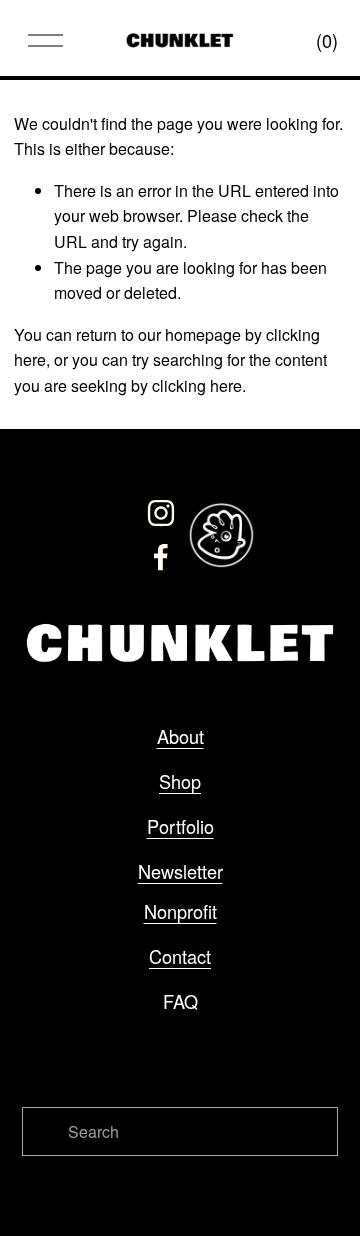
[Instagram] (161, 513)
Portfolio (180, 826)
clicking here (197, 385)
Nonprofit (180, 911)
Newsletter (180, 871)
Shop (180, 781)
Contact (180, 956)
